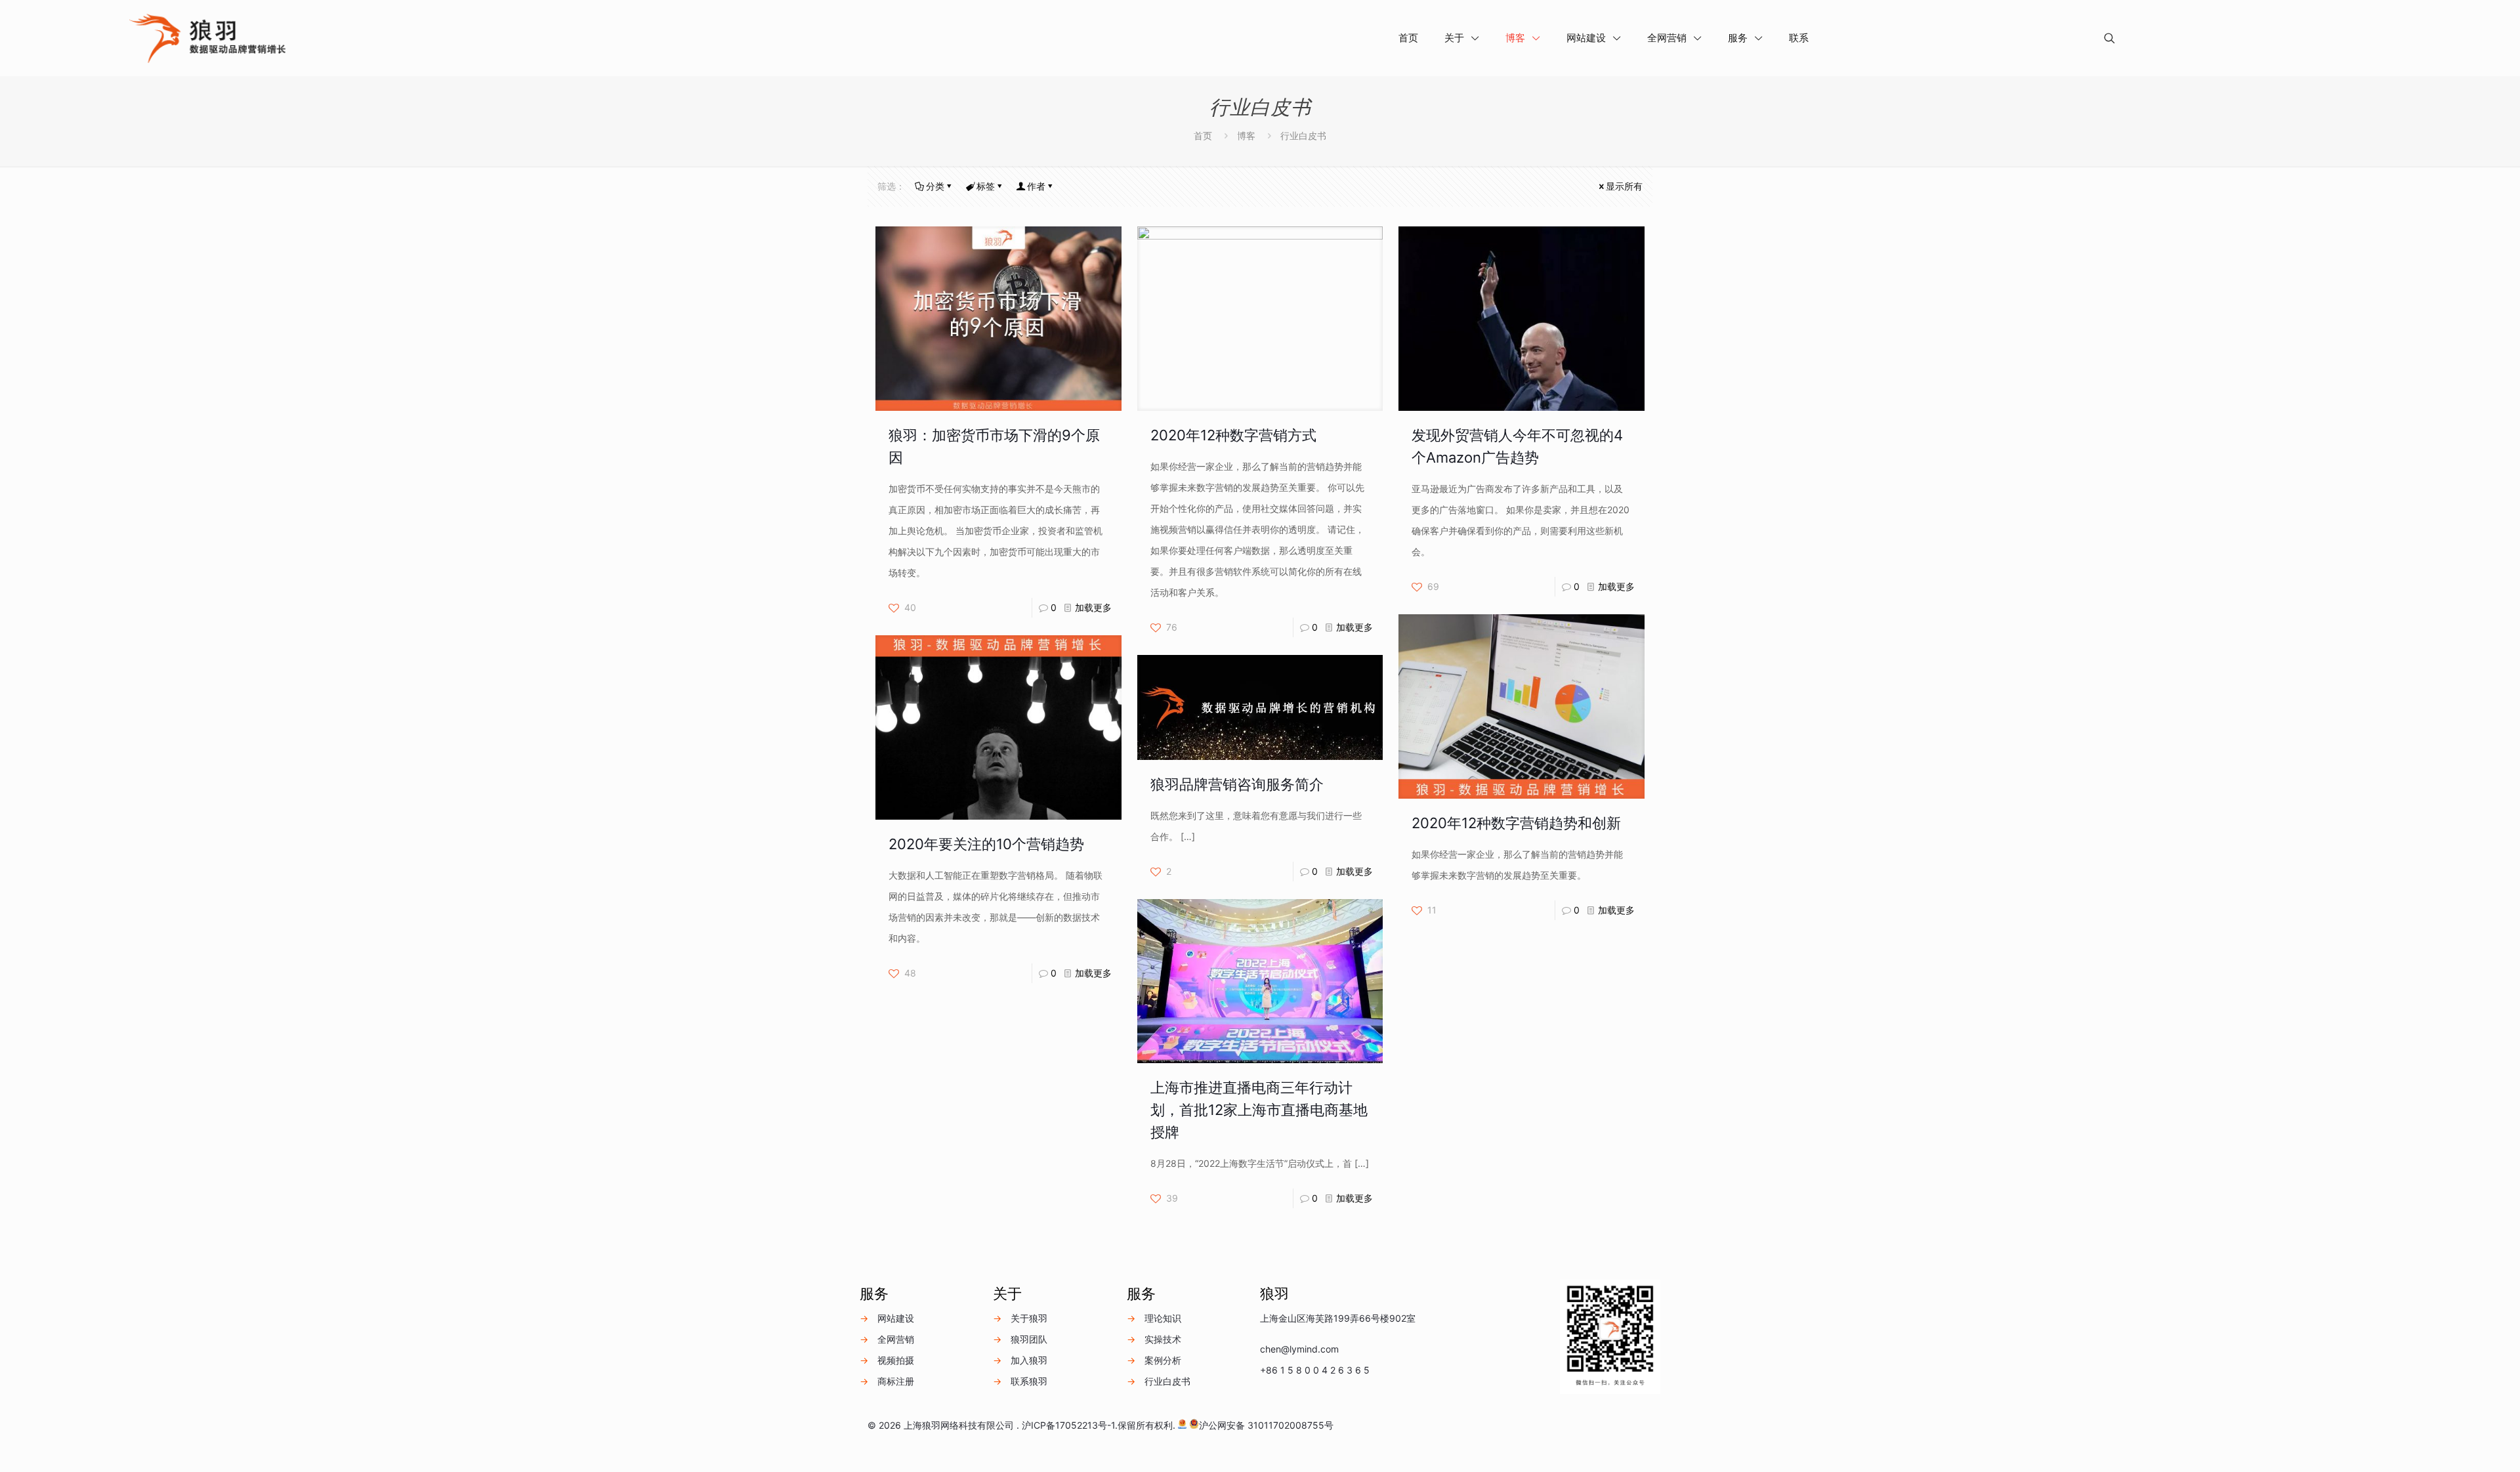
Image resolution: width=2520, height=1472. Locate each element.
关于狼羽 (1029, 1318)
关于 (1007, 1293)
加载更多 (1093, 607)
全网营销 (896, 1339)
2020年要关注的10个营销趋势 (986, 844)
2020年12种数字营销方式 (1233, 435)
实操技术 (1163, 1339)
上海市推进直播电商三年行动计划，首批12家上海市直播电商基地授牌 (1259, 1110)
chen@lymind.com (1299, 1349)
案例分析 (1163, 1360)
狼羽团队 (1029, 1339)
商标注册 (896, 1381)
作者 (1036, 186)
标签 (986, 186)
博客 (1246, 136)
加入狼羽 (1029, 1360)
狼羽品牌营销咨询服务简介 (1237, 784)
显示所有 (1624, 186)
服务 (874, 1293)
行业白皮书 (1167, 1381)
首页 (1203, 136)
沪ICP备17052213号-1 (1068, 1425)
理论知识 (1163, 1318)
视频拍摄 (896, 1360)
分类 (935, 186)
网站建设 (896, 1318)
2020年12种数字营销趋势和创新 (1516, 823)
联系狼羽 (1029, 1381)
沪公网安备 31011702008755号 (1266, 1425)
